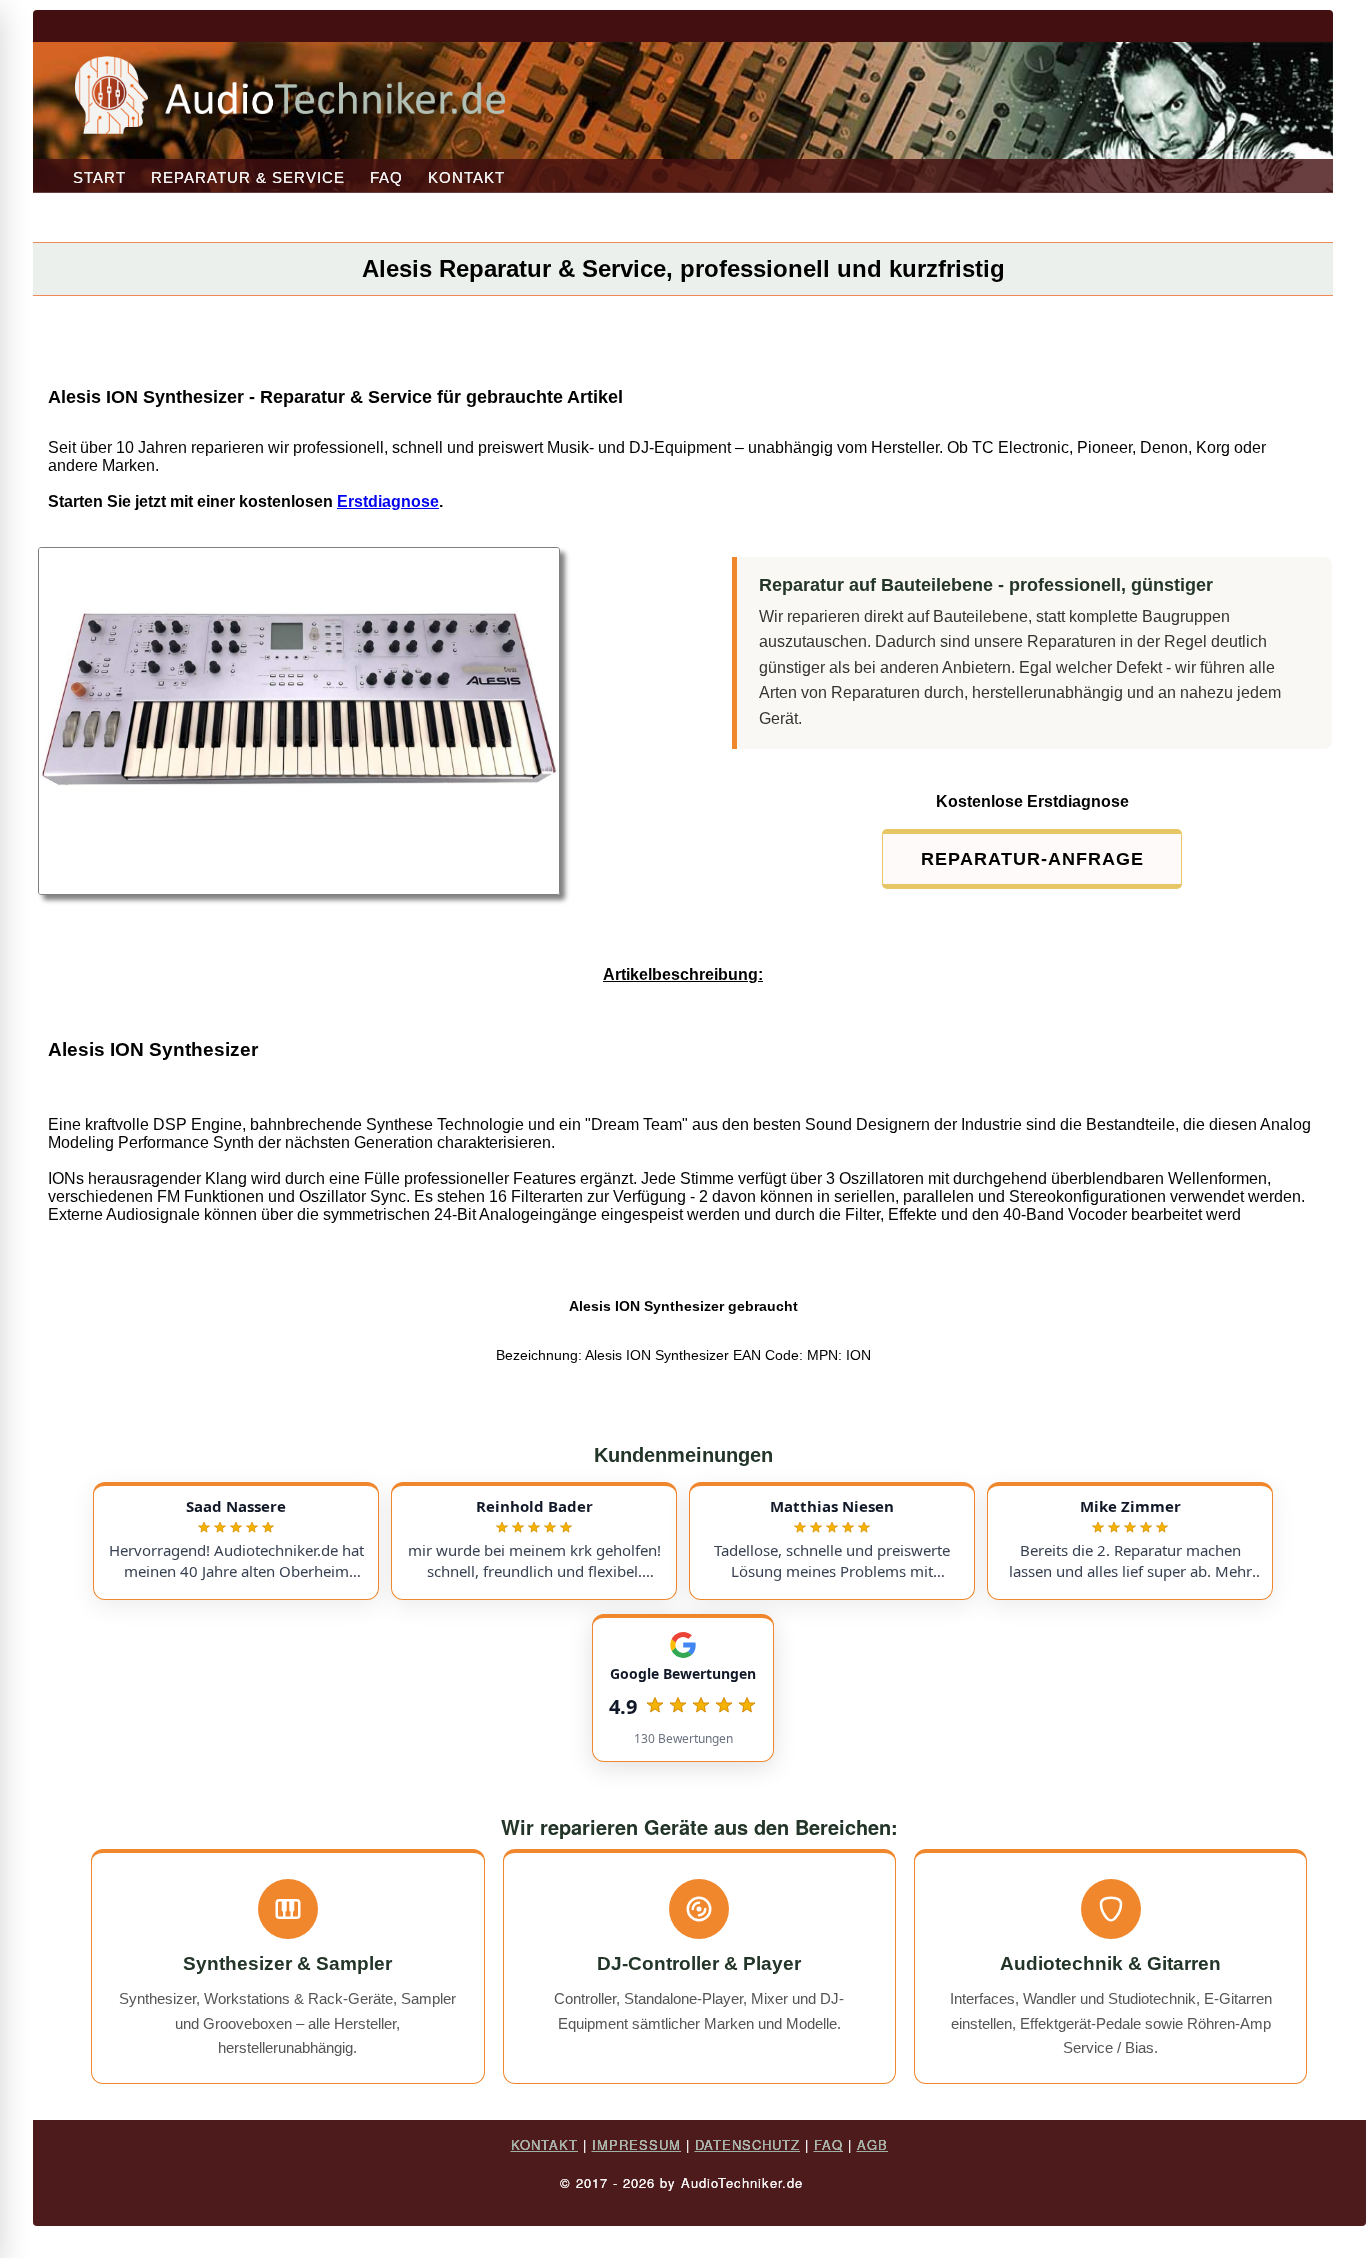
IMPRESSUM (636, 2144)
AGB (872, 2144)
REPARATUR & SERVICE (248, 177)
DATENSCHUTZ (747, 2144)
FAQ (386, 177)
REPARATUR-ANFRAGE (1032, 859)
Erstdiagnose (388, 501)
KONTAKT (466, 177)
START (99, 177)
